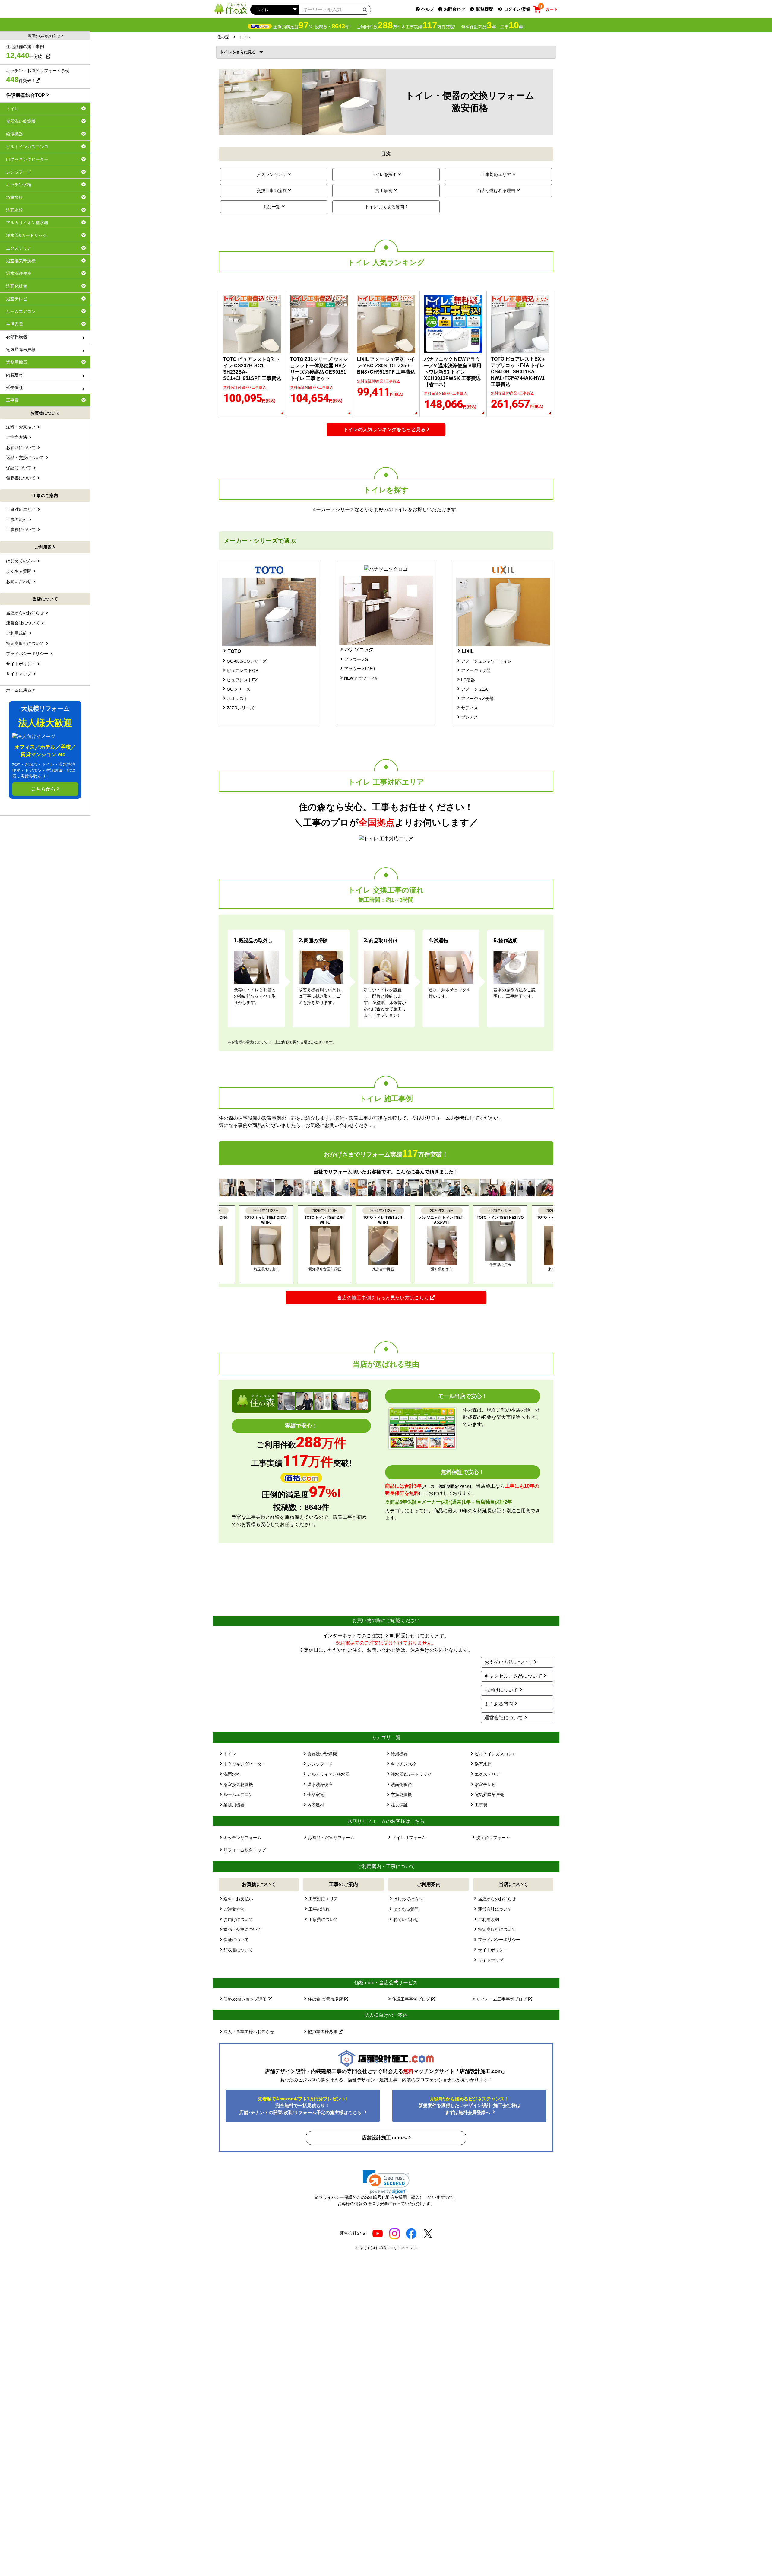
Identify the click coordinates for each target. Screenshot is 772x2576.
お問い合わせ (406, 1919)
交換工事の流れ (272, 190)
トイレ (228, 52)
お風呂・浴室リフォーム (331, 1838)
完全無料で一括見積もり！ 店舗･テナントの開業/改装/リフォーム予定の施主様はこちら (301, 2106)
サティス (470, 708)
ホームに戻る (19, 690)
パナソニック (359, 650)
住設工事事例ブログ (412, 1999)
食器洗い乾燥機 (322, 1754)
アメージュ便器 (476, 670)
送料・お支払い (238, 1899)
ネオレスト (237, 699)
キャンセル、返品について (513, 1676)
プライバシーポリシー (499, 1940)
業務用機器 (234, 1805)
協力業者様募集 (323, 2032)
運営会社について (504, 1718)
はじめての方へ (408, 1899)
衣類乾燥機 (401, 1794)
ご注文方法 (234, 1909)
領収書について (238, 1950)
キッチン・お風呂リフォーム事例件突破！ (38, 76)
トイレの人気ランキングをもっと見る (384, 430)
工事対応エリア (496, 174)
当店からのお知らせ (497, 1899)
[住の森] (231, 9)
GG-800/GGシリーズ (247, 661)
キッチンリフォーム (242, 1838)
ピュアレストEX (242, 680)
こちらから (43, 789)
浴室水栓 (483, 1764)
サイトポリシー (493, 1950)
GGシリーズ (239, 689)
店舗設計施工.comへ (384, 2138)
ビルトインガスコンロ (496, 1754)
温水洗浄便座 (320, 1785)
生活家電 (316, 1794)
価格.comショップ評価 (246, 1999)
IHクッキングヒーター (245, 1764)
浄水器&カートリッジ (411, 1774)
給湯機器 (399, 1754)
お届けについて (501, 1690)
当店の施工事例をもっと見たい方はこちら (384, 1298)
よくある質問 (499, 1704)
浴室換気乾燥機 (238, 1785)
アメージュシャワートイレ (486, 661)
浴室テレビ (485, 1785)
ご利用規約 (489, 1919)
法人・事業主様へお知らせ (249, 2032)
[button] (386, 2182)
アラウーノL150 (359, 669)
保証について (236, 1940)
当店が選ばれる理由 (496, 190)
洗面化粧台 (401, 1785)
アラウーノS (356, 659)
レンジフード (320, 1764)
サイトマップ (491, 1960)
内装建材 (316, 1805)
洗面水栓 (232, 1774)
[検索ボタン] (365, 9)
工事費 (481, 1805)
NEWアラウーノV (361, 678)
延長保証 (399, 1805)
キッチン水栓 (403, 1764)
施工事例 (384, 190)
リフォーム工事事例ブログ (502, 1999)
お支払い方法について (508, 1662)
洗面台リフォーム (493, 1838)
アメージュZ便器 (477, 699)
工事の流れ (319, 1909)
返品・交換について (242, 1929)
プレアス (470, 717)
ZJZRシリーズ (240, 708)
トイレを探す (384, 174)
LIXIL (468, 651)
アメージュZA (474, 689)
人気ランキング (272, 174)
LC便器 (468, 680)
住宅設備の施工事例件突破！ (26, 52)
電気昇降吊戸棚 (489, 1794)
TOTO (234, 651)
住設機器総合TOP (25, 95)
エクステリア (487, 1774)
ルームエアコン (238, 1794)
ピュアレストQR (243, 670)
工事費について (323, 1919)
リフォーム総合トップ (245, 1850)
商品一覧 (272, 207)
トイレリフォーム (409, 1838)
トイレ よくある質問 (384, 207)
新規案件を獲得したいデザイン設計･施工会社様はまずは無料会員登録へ (470, 2106)
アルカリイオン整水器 (328, 1774)
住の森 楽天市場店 (326, 1999)
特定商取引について (497, 1929)
